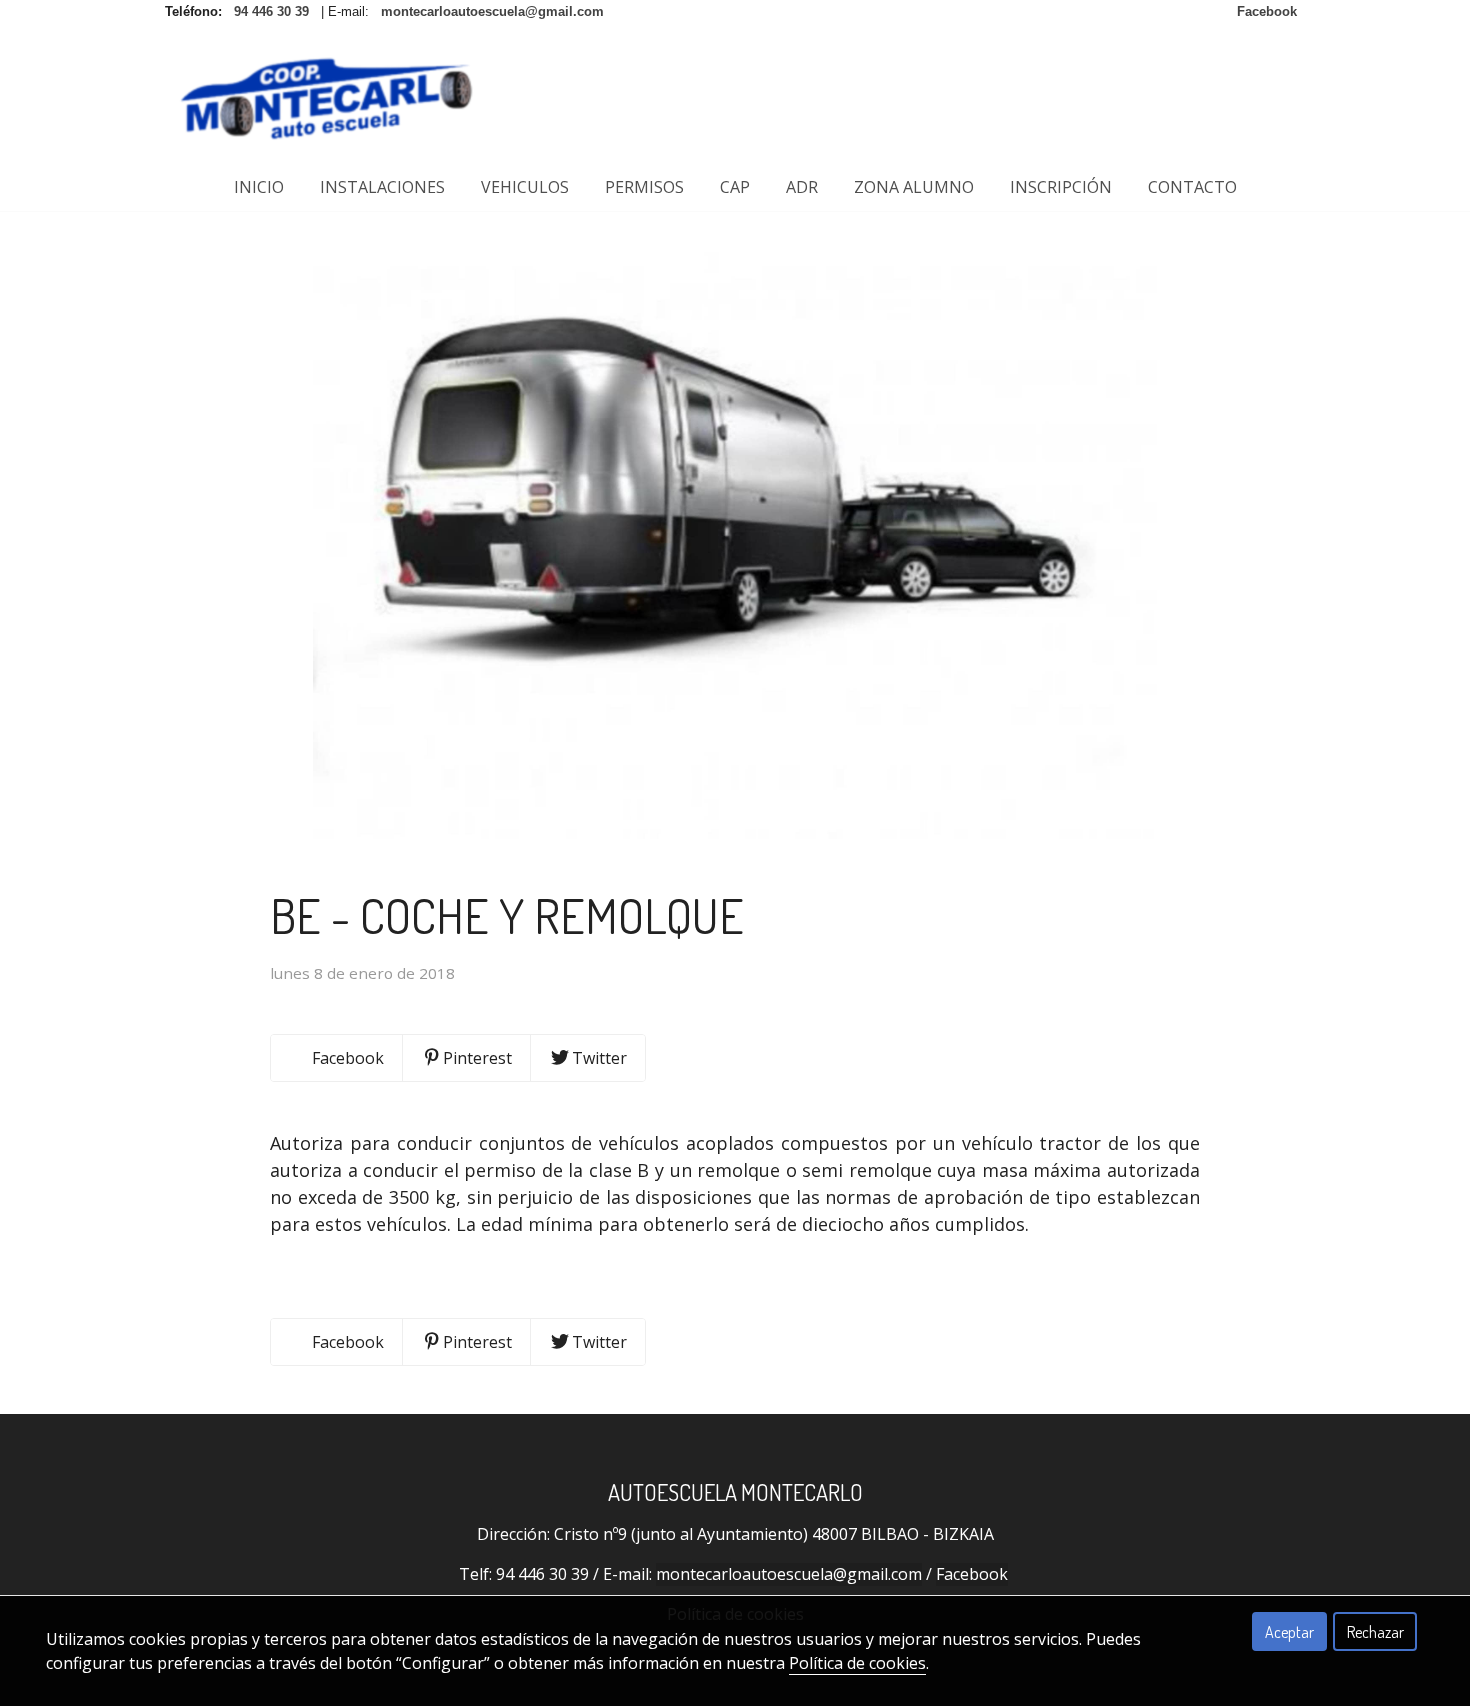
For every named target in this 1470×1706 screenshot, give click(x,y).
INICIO (259, 187)
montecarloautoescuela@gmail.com (789, 1574)
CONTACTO (1192, 187)
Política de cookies (857, 1663)
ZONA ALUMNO (914, 187)
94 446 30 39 (542, 1574)
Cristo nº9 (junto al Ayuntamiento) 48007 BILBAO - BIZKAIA (774, 1534)
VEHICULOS (525, 187)
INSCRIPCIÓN (1061, 187)
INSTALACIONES (382, 187)
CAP (735, 187)
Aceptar (1289, 1632)
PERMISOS (644, 187)
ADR (802, 187)
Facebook (972, 1574)
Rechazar (1375, 1632)
